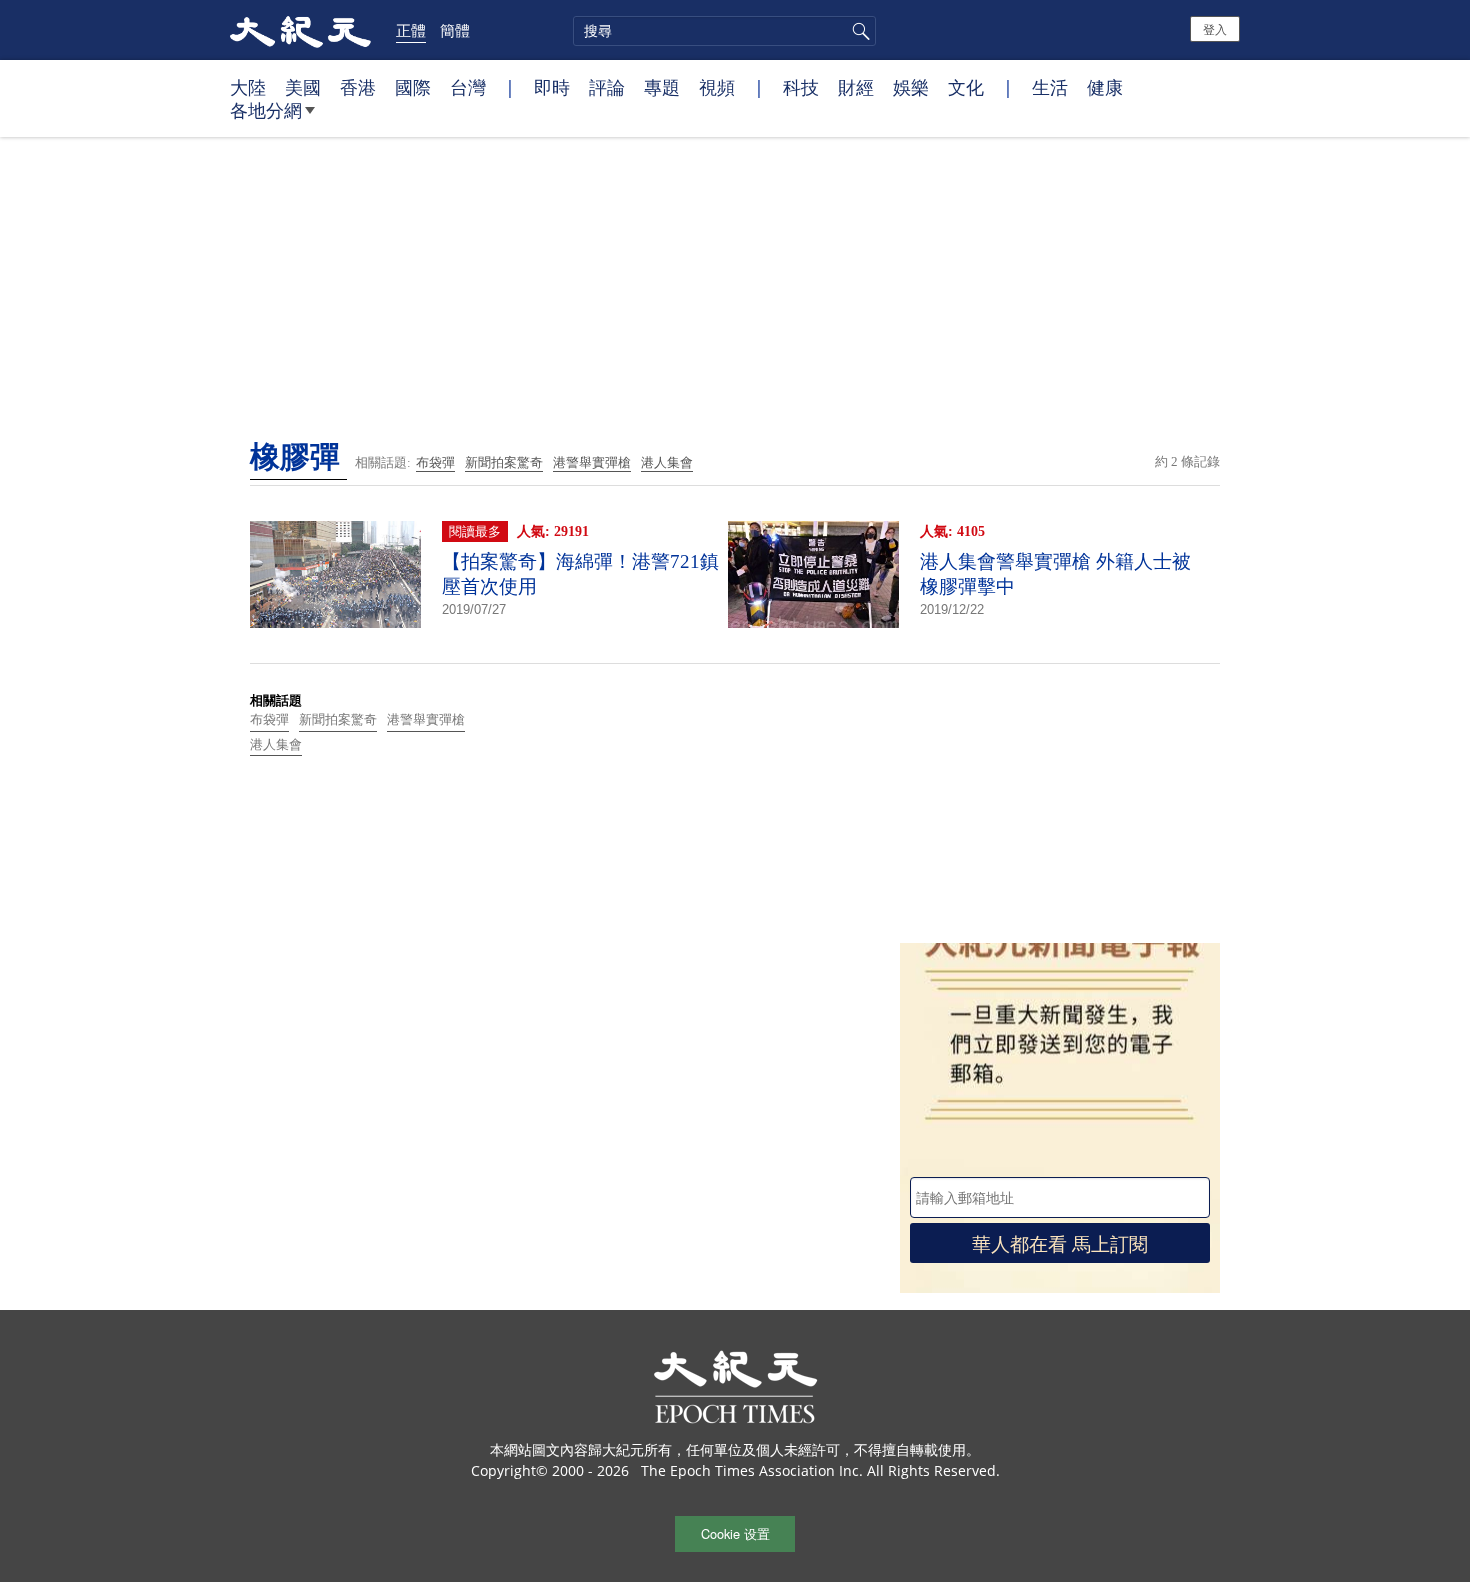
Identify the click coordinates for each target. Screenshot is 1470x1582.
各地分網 (266, 110)
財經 (856, 87)
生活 (1050, 87)
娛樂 (911, 87)
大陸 (248, 87)
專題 (662, 87)
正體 (411, 30)
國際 (413, 87)
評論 (607, 87)
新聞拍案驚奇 (504, 462)
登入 (1215, 28)
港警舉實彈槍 (592, 462)
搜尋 (858, 31)
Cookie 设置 (735, 1533)
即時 (552, 87)
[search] (724, 31)
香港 (358, 87)
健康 (1105, 87)
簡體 (455, 30)
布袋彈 (435, 462)
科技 (801, 87)
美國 (303, 87)
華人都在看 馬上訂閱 (1060, 1242)
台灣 (468, 87)
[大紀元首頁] (300, 30)
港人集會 (667, 462)
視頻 (717, 87)
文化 (966, 87)
